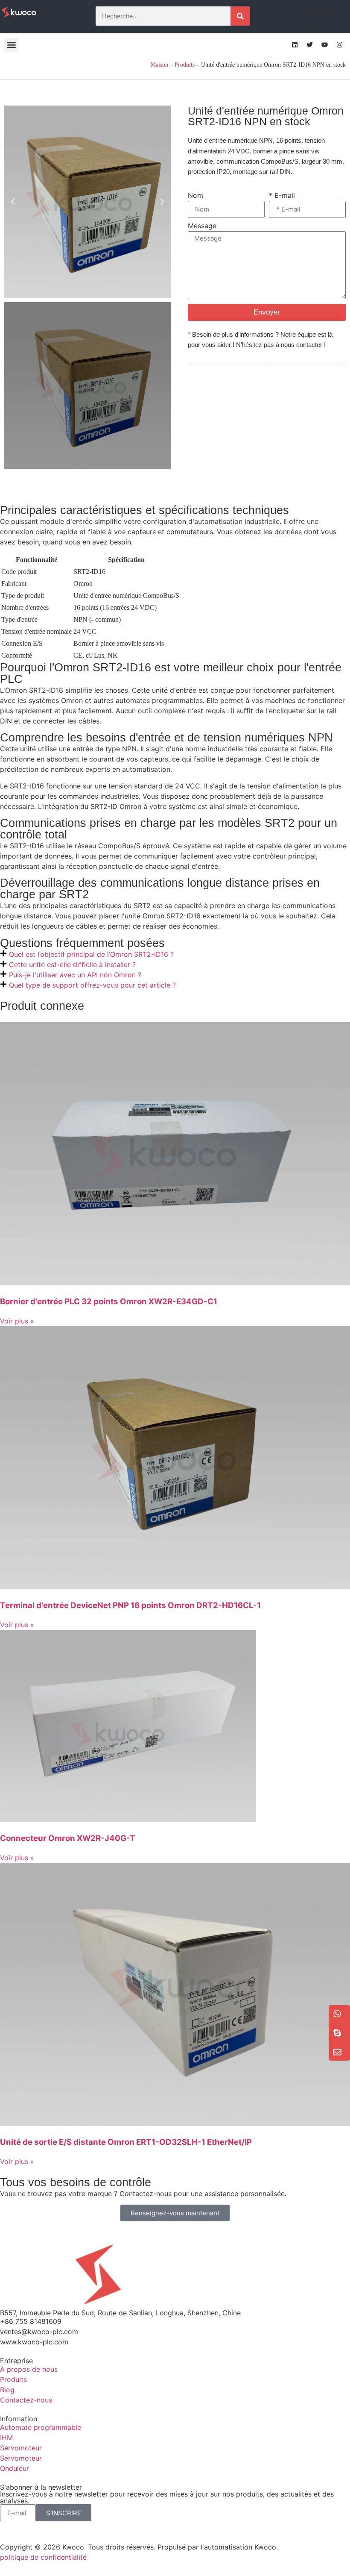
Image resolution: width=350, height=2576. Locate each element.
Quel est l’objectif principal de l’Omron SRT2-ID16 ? (91, 954)
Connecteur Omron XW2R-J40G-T (68, 1838)
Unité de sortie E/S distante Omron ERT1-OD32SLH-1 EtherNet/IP (126, 2142)
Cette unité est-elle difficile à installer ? (72, 965)
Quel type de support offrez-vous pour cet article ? (92, 985)
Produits (185, 65)
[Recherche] (240, 16)
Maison (159, 65)
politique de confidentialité (43, 2557)
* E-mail (282, 196)
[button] (11, 45)
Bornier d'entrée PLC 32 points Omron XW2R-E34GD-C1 (109, 1301)
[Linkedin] (295, 45)
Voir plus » (17, 1321)
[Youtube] (324, 45)
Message (202, 226)
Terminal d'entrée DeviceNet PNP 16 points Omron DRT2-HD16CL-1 (130, 1605)
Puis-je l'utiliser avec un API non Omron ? (75, 975)
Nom (195, 196)
